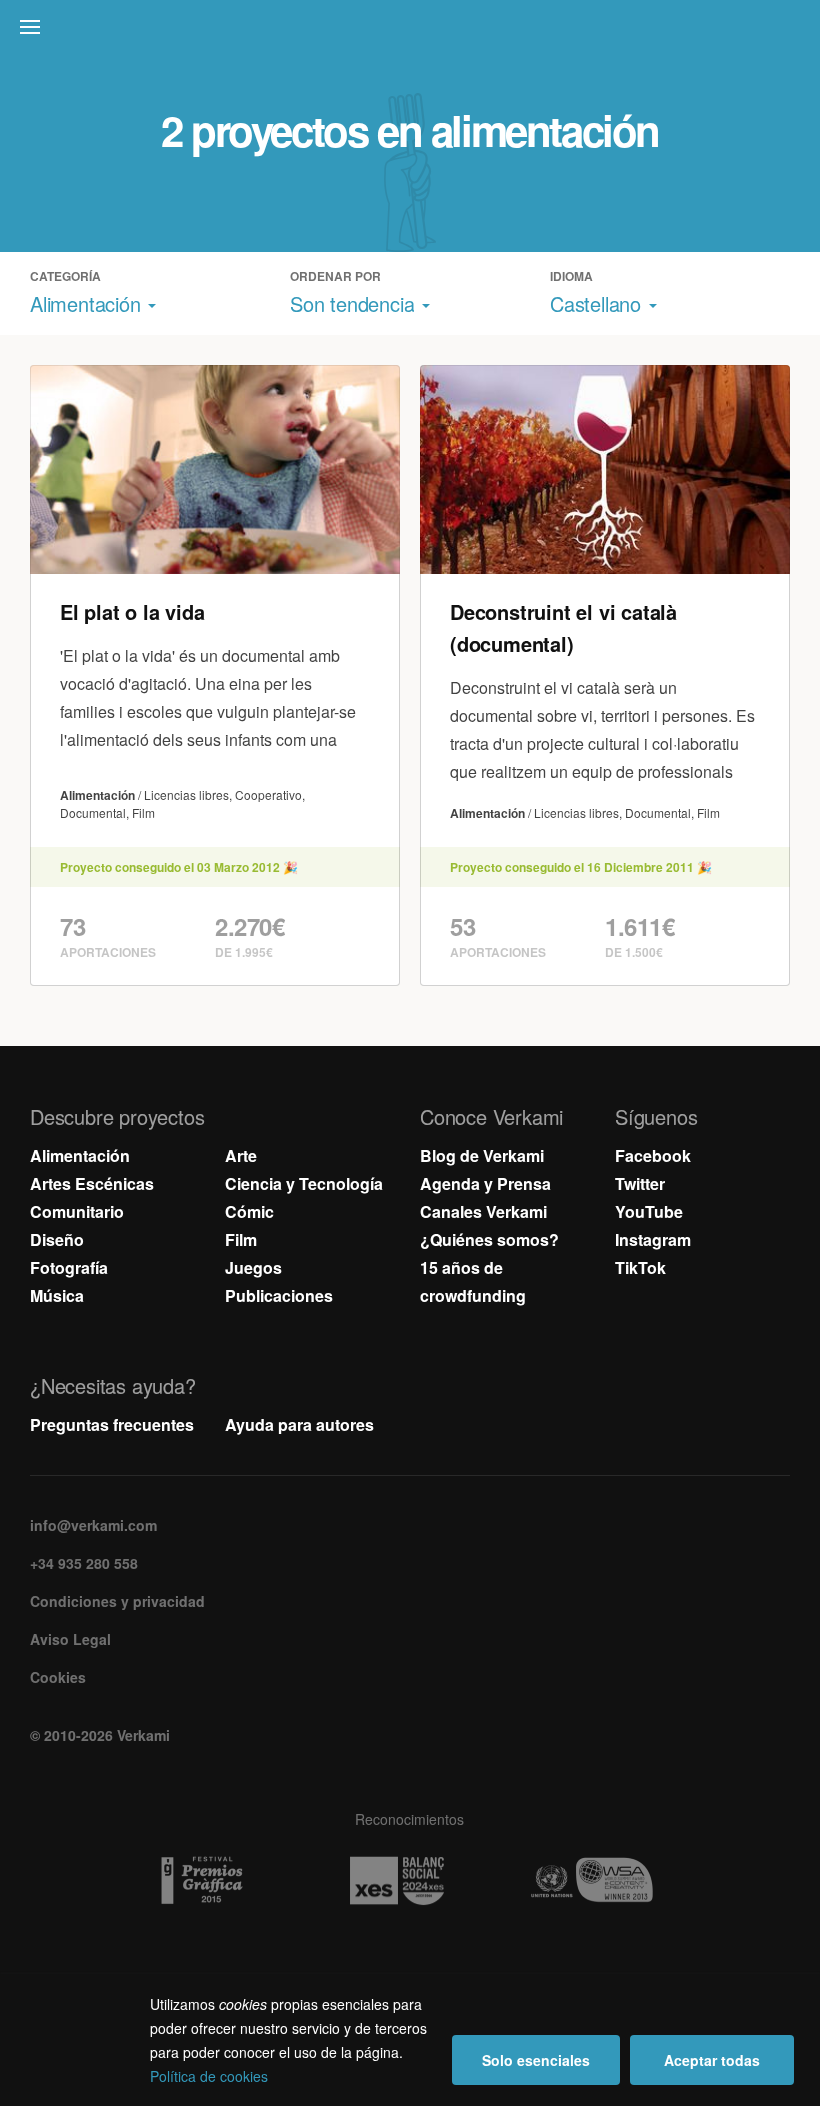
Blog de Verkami (482, 1155)
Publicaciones (279, 1295)
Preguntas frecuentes (112, 1424)
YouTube (649, 1211)
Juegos (253, 1267)
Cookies (58, 1677)
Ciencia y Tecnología (304, 1183)
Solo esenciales (536, 2060)
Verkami (412, 32)
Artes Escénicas (92, 1183)
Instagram (653, 1239)
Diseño (57, 1239)
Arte (241, 1155)
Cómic (249, 1211)
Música (57, 1295)
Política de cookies (209, 2076)
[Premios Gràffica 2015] (215, 1881)
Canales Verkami (483, 1211)
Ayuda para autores (299, 1424)
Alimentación (80, 1155)
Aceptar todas (712, 2060)
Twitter (640, 1183)
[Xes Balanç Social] (410, 1881)
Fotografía (69, 1267)
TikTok (640, 1267)
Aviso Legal (70, 1639)
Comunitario (77, 1211)
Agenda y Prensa (485, 1183)
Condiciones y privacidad (117, 1601)
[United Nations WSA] (605, 1881)
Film (241, 1239)
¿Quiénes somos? (489, 1239)
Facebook (653, 1155)
